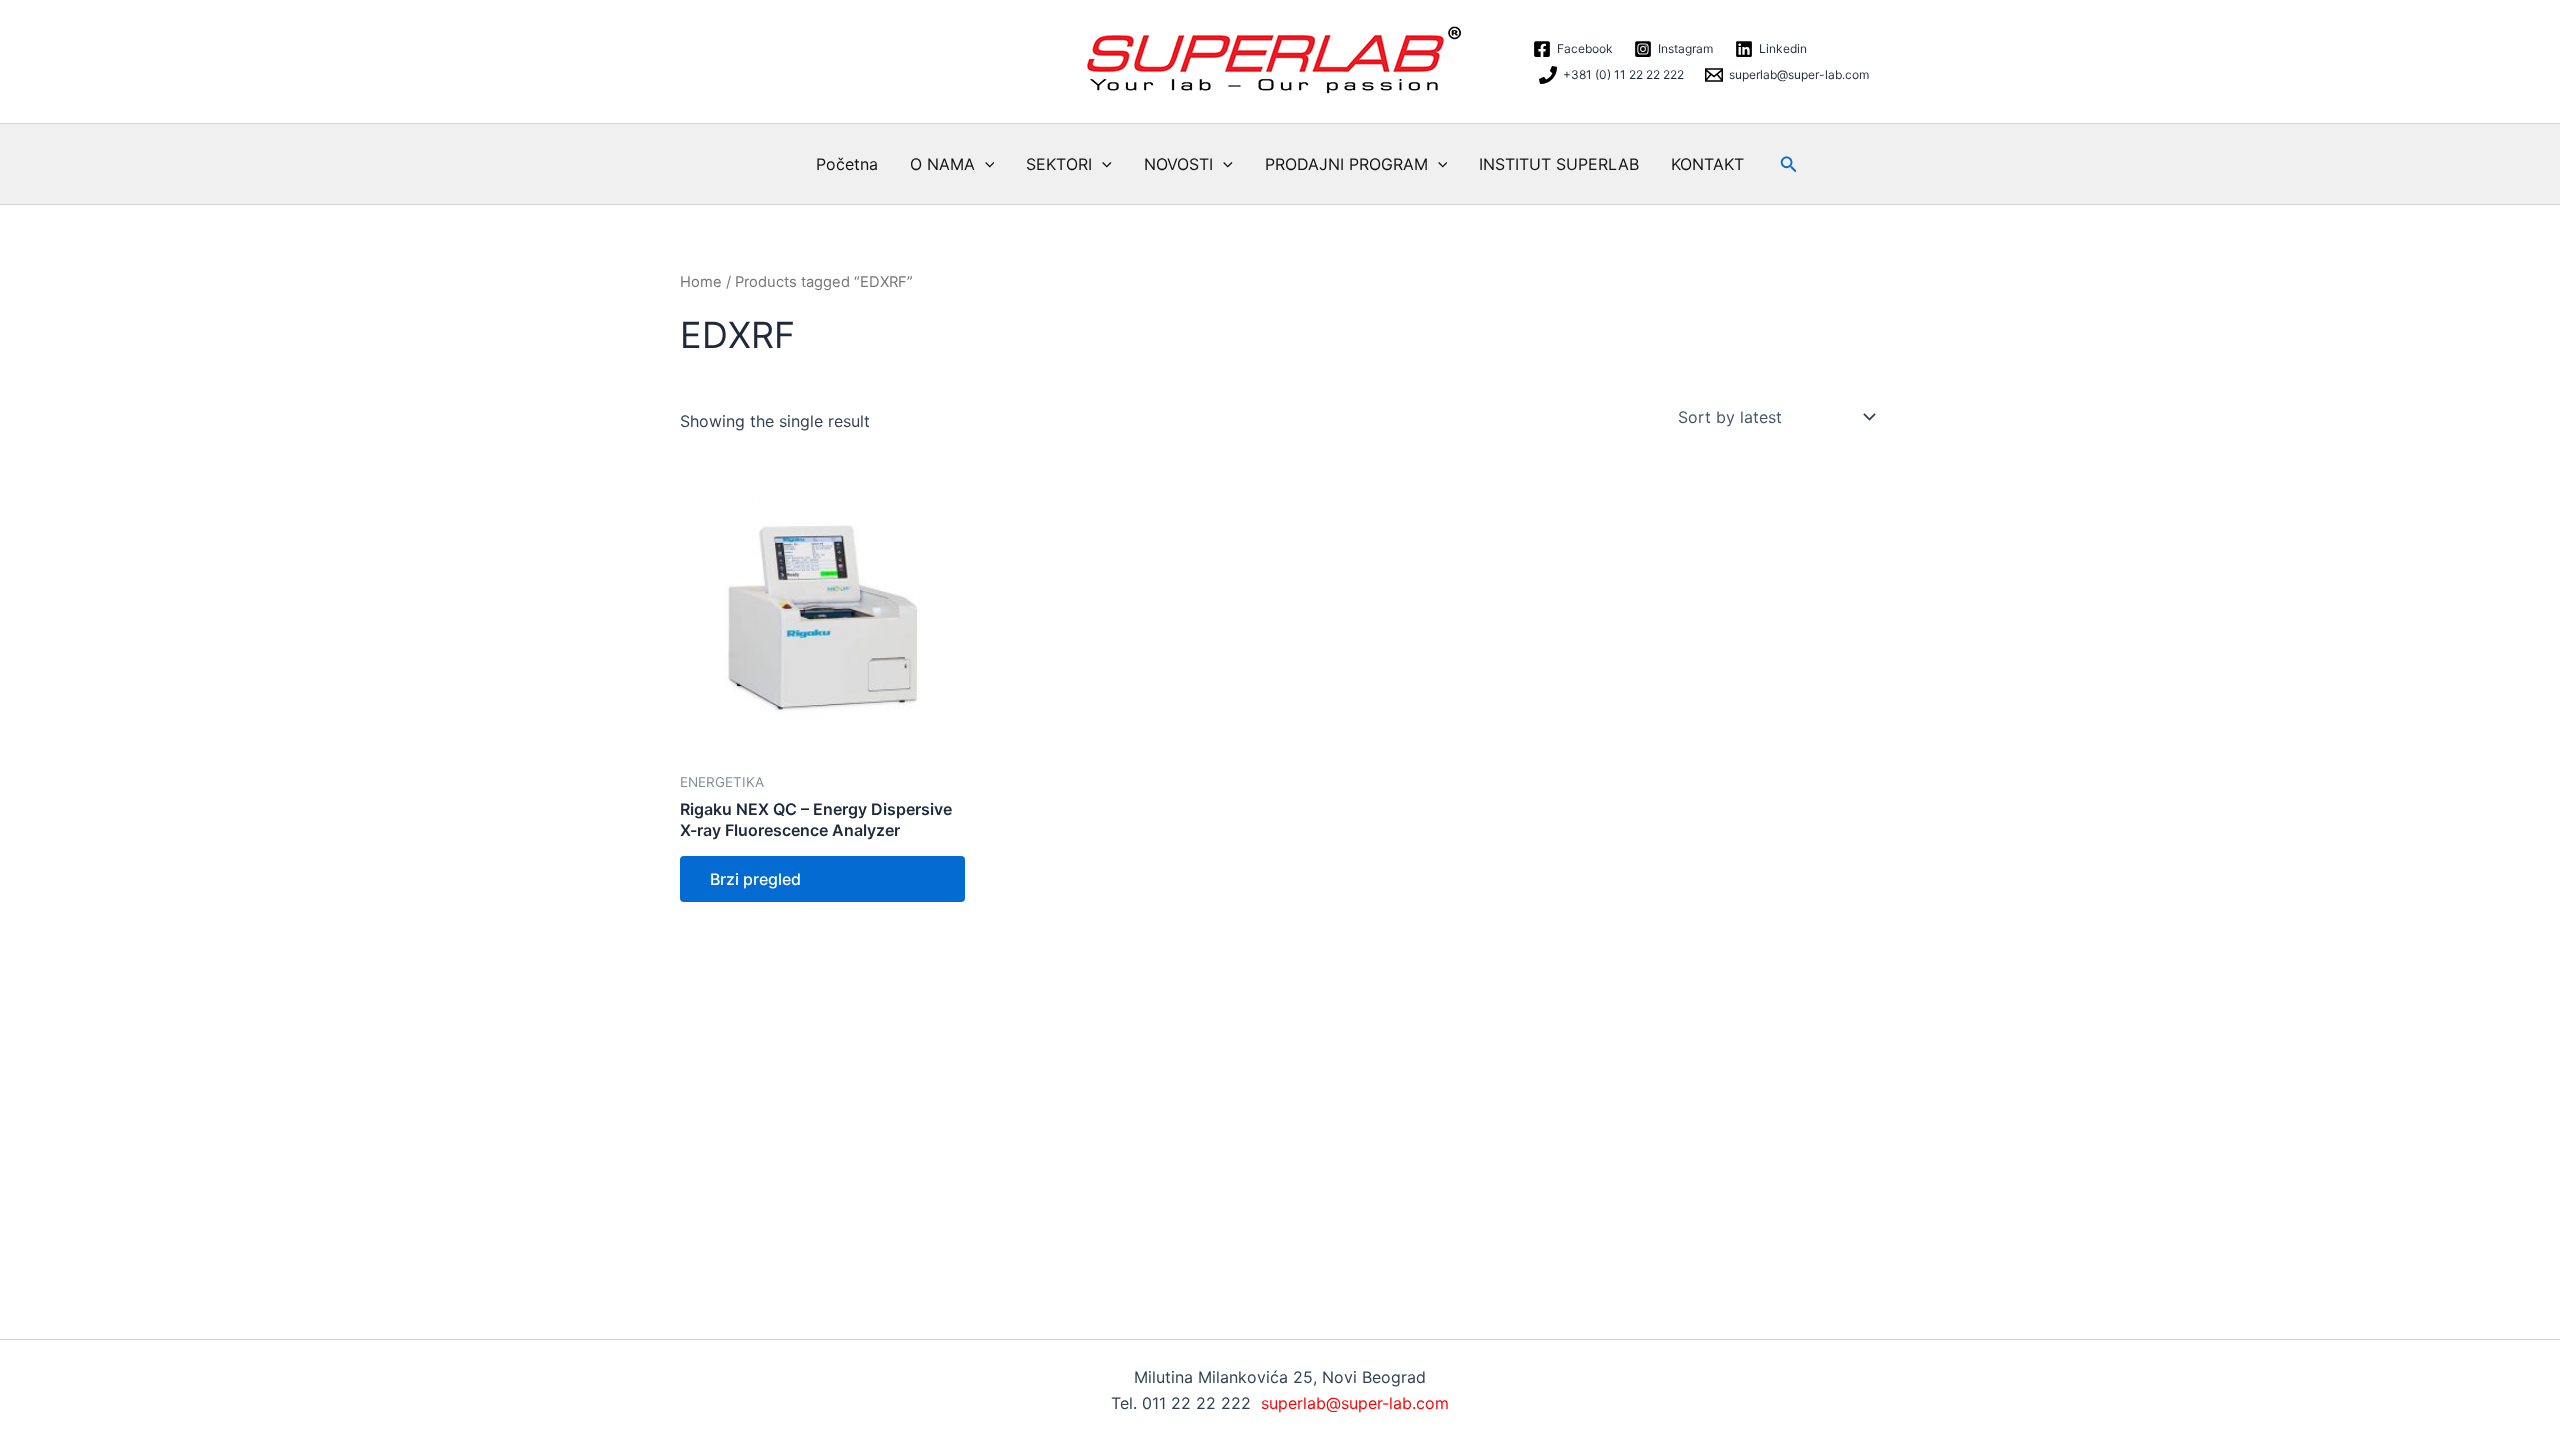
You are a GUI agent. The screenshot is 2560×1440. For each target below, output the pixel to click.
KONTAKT (1707, 164)
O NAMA (942, 164)
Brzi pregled (755, 879)
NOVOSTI (1178, 164)
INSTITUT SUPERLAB (1559, 164)
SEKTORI (1059, 164)
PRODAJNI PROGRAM (1346, 164)
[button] (985, 164)
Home (701, 282)
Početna (847, 164)
